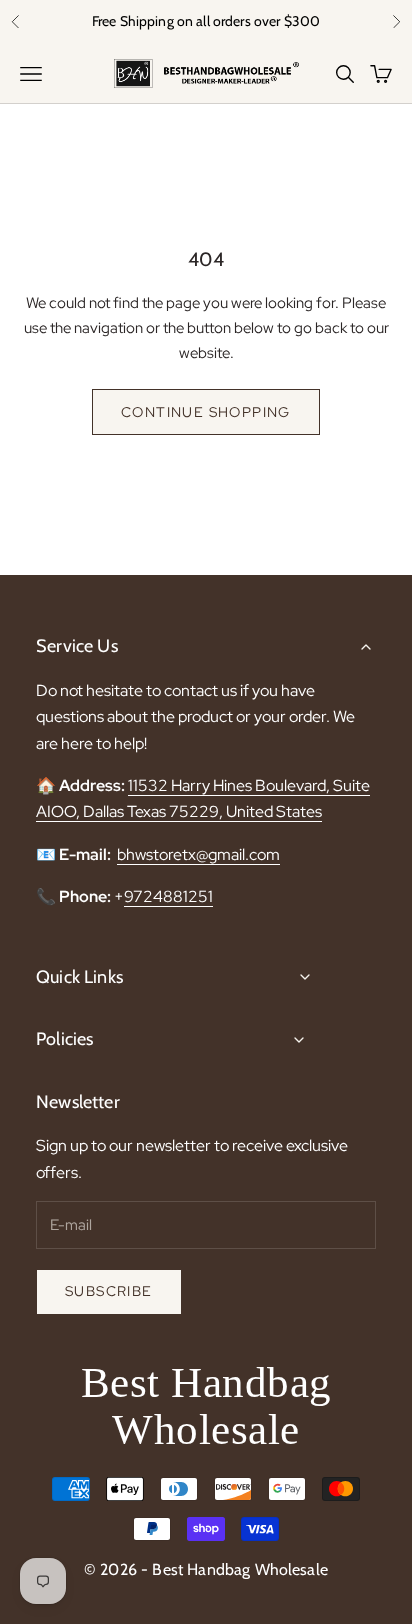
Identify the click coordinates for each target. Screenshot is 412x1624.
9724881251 (168, 896)
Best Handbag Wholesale (206, 1406)
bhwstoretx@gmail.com (198, 854)
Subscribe (109, 1291)
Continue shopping (206, 412)
